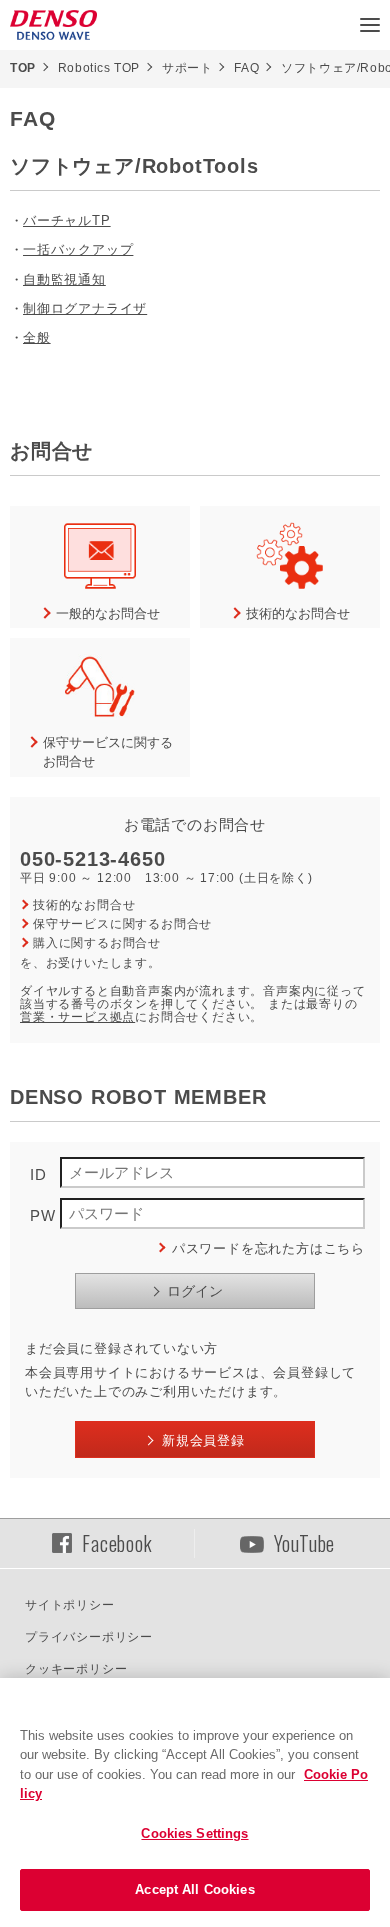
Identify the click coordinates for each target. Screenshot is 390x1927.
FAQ (246, 68)
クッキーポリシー (76, 1669)
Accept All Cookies (194, 1889)
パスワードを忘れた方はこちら (268, 1248)
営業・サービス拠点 (77, 1017)
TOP (23, 68)
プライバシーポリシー (89, 1637)
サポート (187, 68)
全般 (37, 337)
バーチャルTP (67, 220)
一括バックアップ (78, 249)
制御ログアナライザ (85, 308)
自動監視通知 (64, 279)
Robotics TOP (99, 68)
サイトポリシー (70, 1605)
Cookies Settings (194, 1833)
